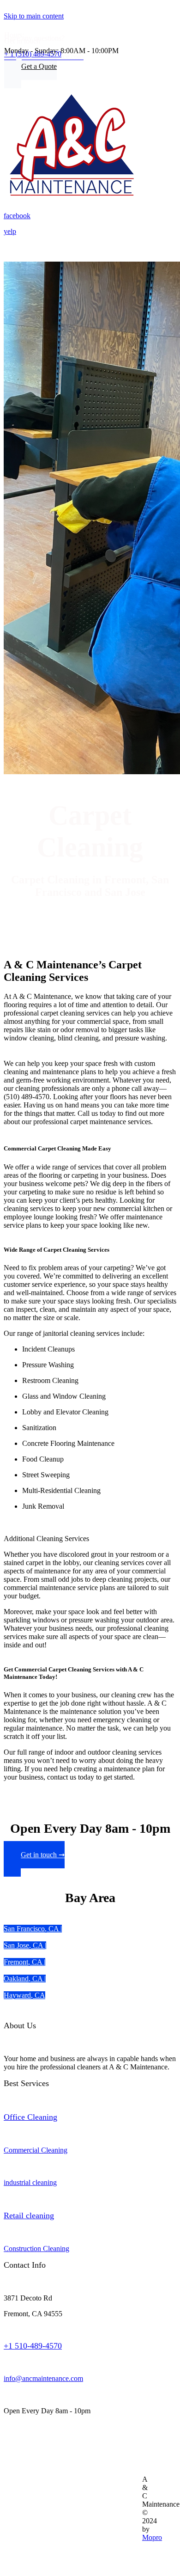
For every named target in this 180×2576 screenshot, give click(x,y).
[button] (30, 70)
